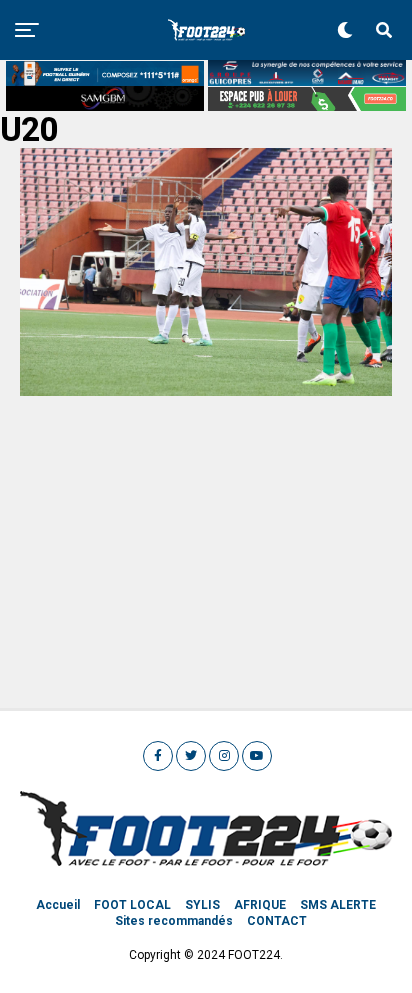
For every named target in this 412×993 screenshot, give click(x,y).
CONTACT (277, 921)
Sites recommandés (174, 921)
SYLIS (202, 905)
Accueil (58, 905)
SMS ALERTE (338, 905)
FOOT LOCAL (132, 905)
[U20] (206, 390)
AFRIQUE (260, 905)
